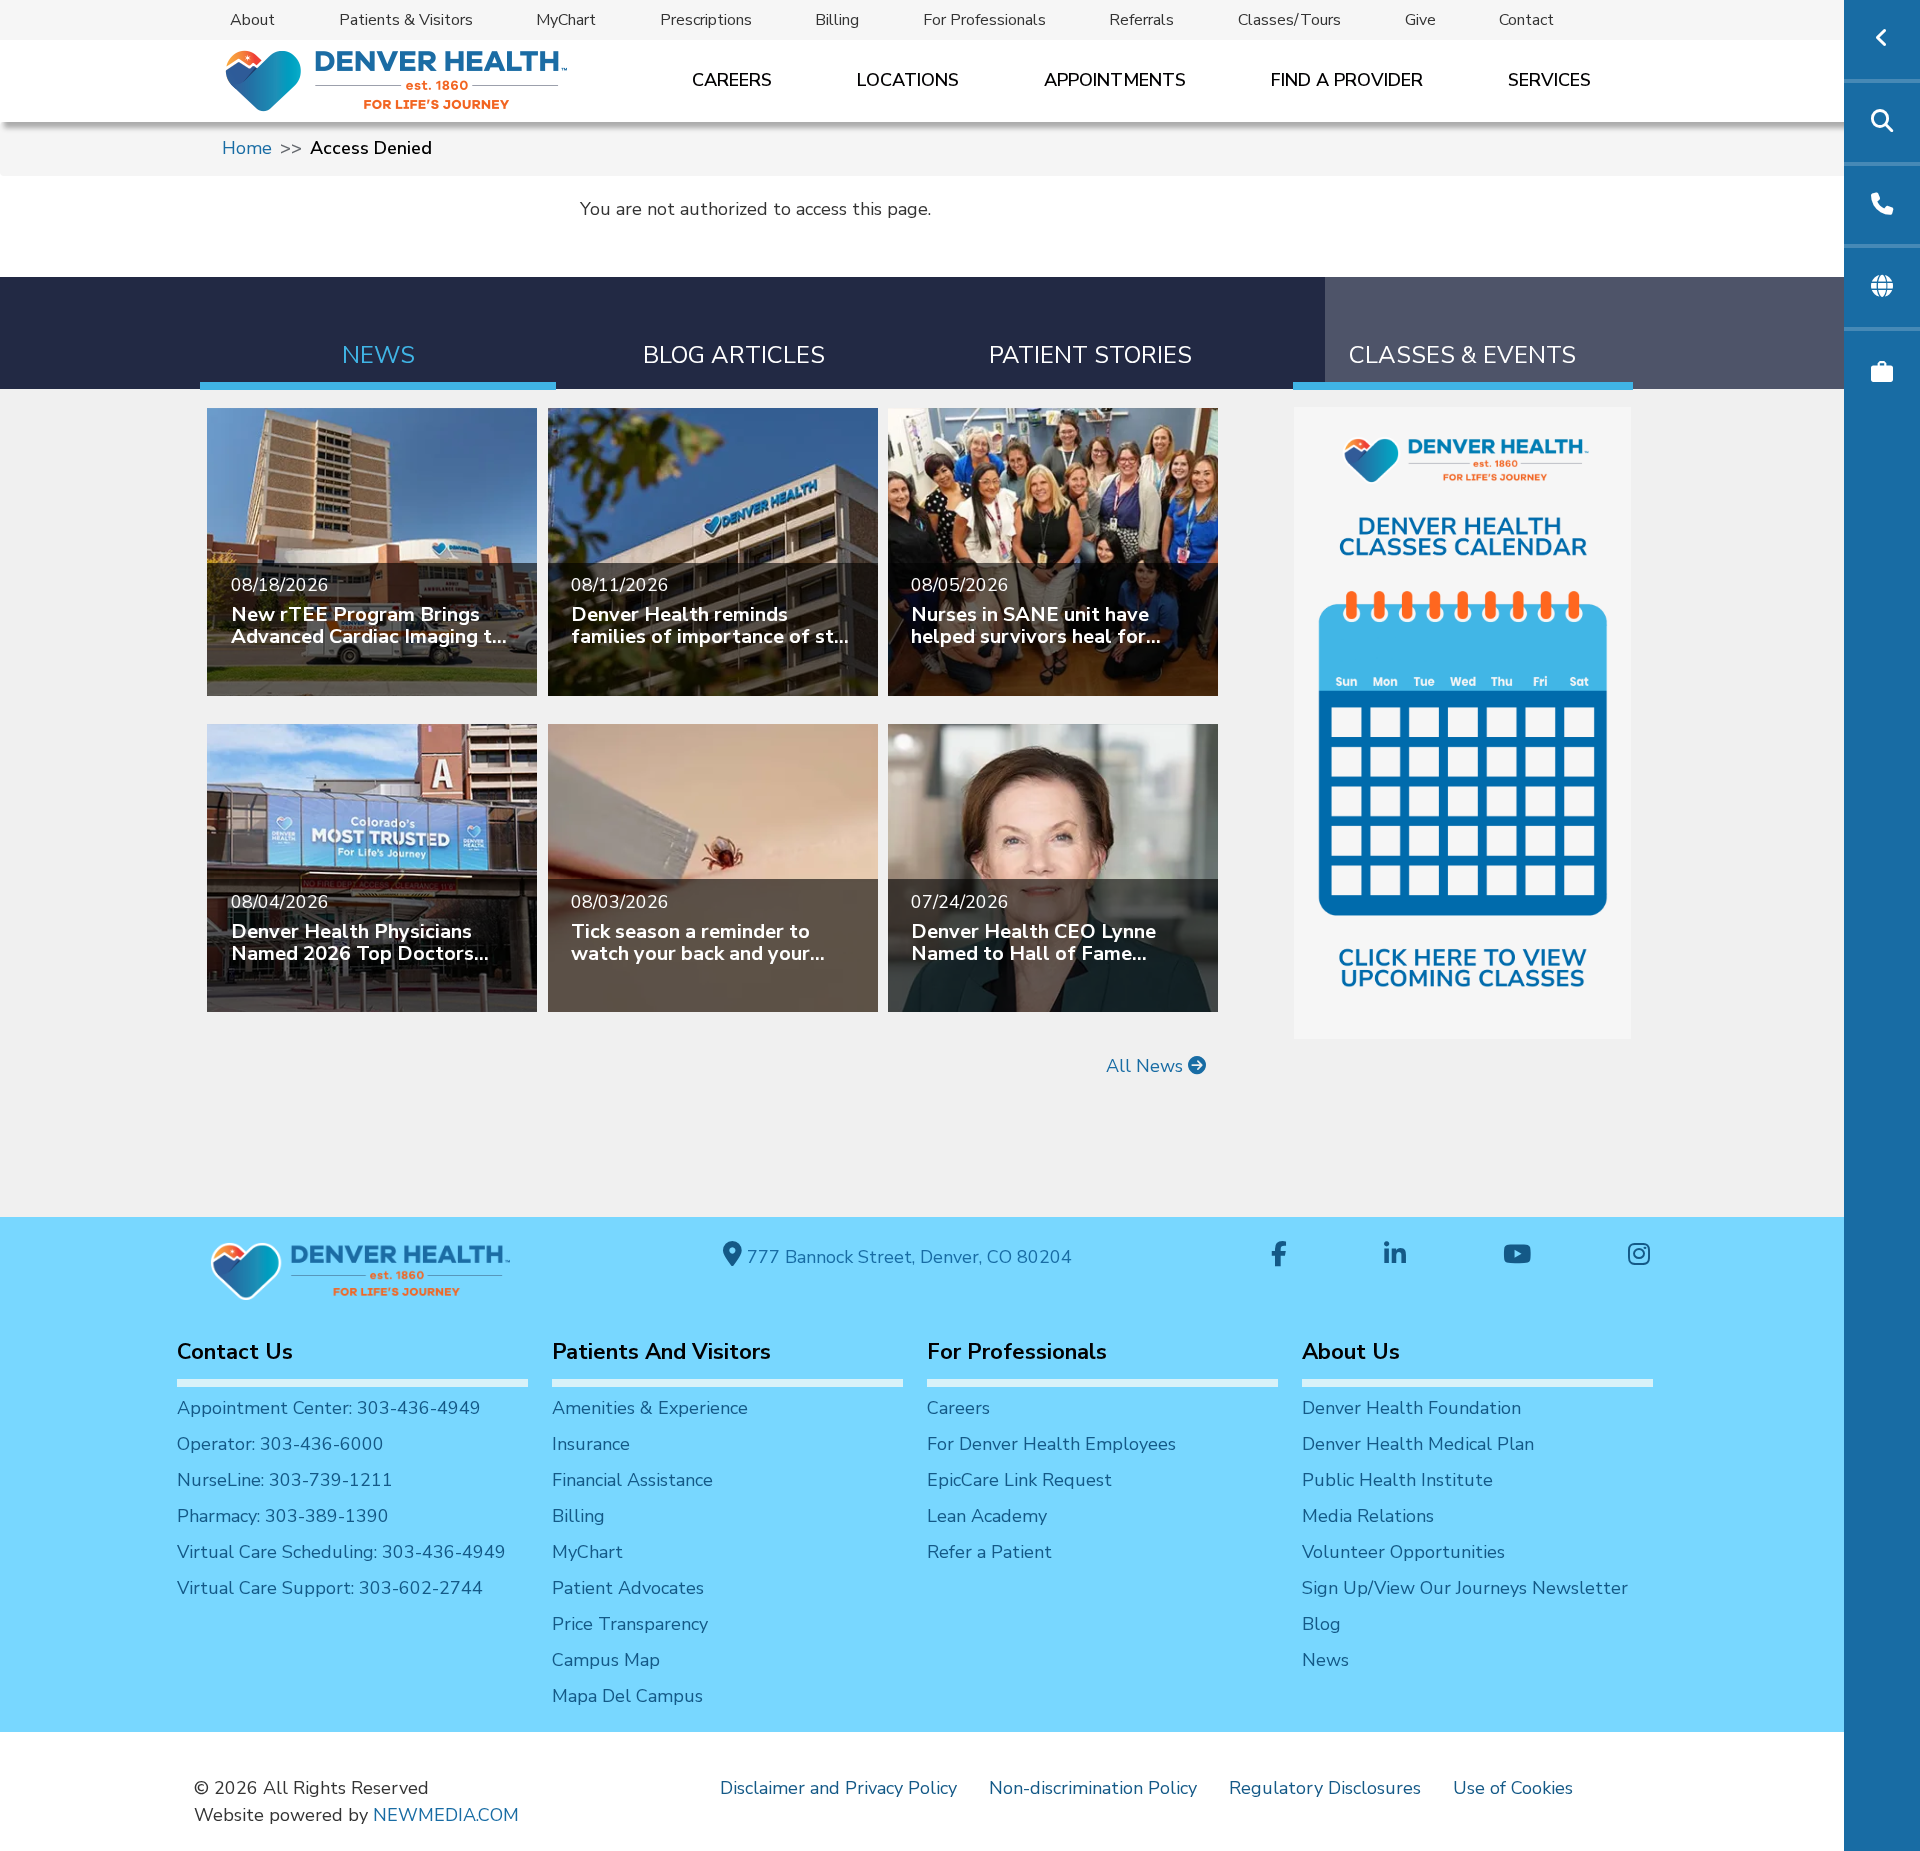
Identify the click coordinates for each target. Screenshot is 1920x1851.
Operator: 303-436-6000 (280, 1444)
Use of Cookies (1513, 1788)
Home (247, 148)
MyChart (566, 20)
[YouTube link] (1517, 1256)
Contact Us (235, 1352)
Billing (837, 20)
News (1325, 1660)
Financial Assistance (632, 1480)
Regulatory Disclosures (1325, 1788)
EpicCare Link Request (1019, 1480)
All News (1147, 1066)
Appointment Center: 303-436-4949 (329, 1408)
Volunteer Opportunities (1403, 1552)
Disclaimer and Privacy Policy (838, 1788)
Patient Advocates (628, 1588)
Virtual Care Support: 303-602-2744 (330, 1588)
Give (1420, 20)
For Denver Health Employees (1051, 1444)
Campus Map (606, 1660)
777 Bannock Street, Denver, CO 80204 (907, 1257)
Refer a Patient (989, 1552)
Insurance (591, 1444)
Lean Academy (987, 1516)
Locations (908, 80)
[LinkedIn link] (1395, 1256)
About (252, 20)
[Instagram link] (1639, 1256)
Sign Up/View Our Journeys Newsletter (1465, 1588)
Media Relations (1368, 1516)
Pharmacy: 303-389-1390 (283, 1516)
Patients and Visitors (661, 1352)
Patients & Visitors (406, 20)
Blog (1321, 1624)
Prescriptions (706, 20)
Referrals (1141, 20)
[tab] (378, 333)
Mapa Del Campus (627, 1696)
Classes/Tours (1289, 20)
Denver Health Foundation (1411, 1408)
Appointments (1115, 80)
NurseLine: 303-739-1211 (285, 1480)
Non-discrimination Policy (1093, 1788)
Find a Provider (1347, 80)
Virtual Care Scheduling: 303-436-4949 (341, 1552)
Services (1549, 80)
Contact (1526, 20)
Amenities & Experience (650, 1408)
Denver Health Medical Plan (1418, 1444)
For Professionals (984, 20)
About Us (1351, 1352)
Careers (732, 80)
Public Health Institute (1397, 1480)
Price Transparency (630, 1624)
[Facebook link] (1279, 1256)
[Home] (394, 80)
